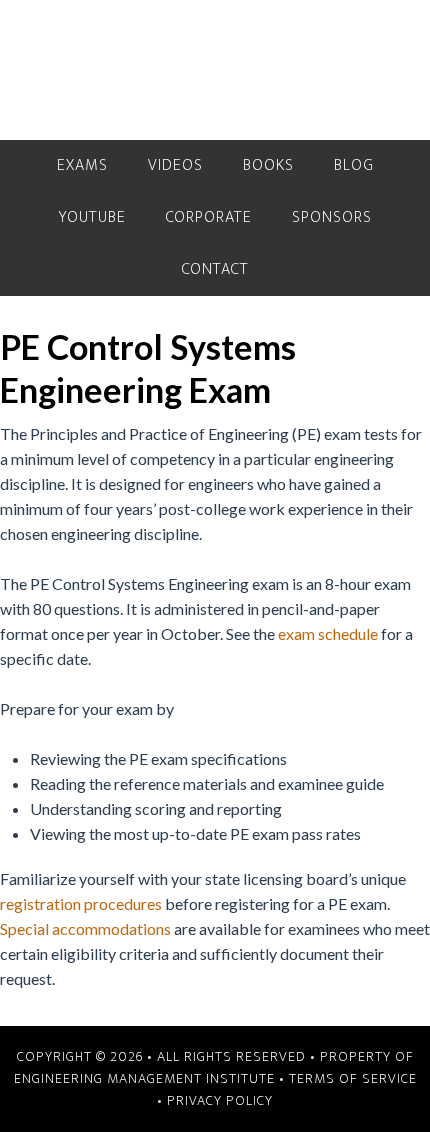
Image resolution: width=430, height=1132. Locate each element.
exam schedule (328, 633)
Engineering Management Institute (144, 1078)
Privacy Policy (220, 1100)
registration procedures (81, 903)
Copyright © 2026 (80, 1056)
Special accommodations (85, 928)
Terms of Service (353, 1078)
